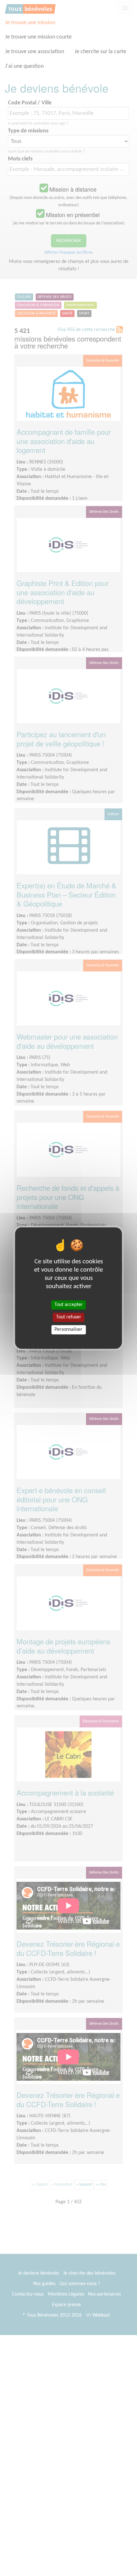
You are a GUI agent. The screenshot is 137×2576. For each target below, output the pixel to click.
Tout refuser (69, 1317)
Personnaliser (68, 1330)
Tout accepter (69, 1305)
